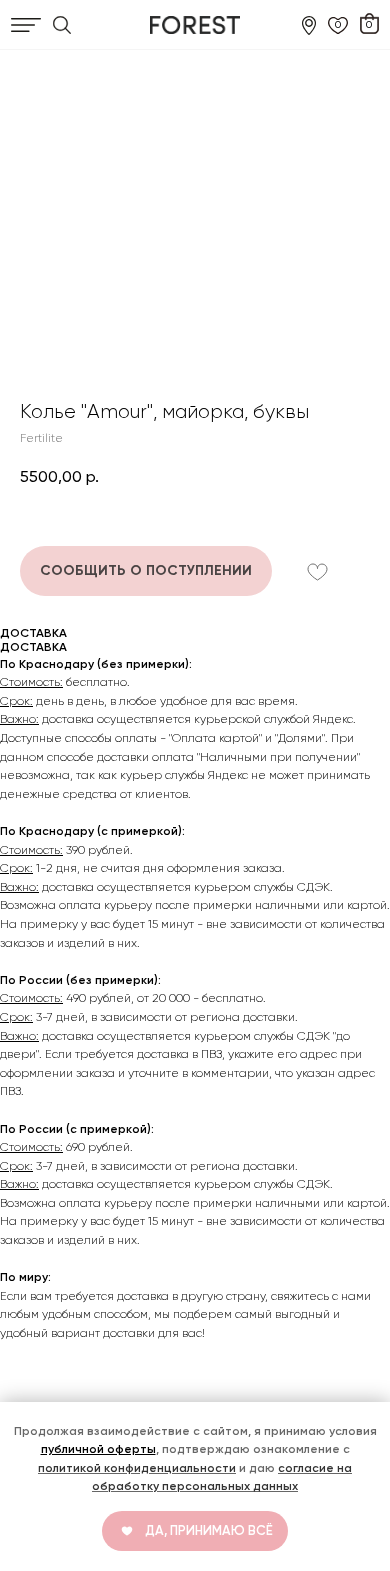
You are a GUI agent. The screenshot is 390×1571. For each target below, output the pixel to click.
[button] (146, 571)
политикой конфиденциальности (137, 1468)
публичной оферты (98, 1449)
